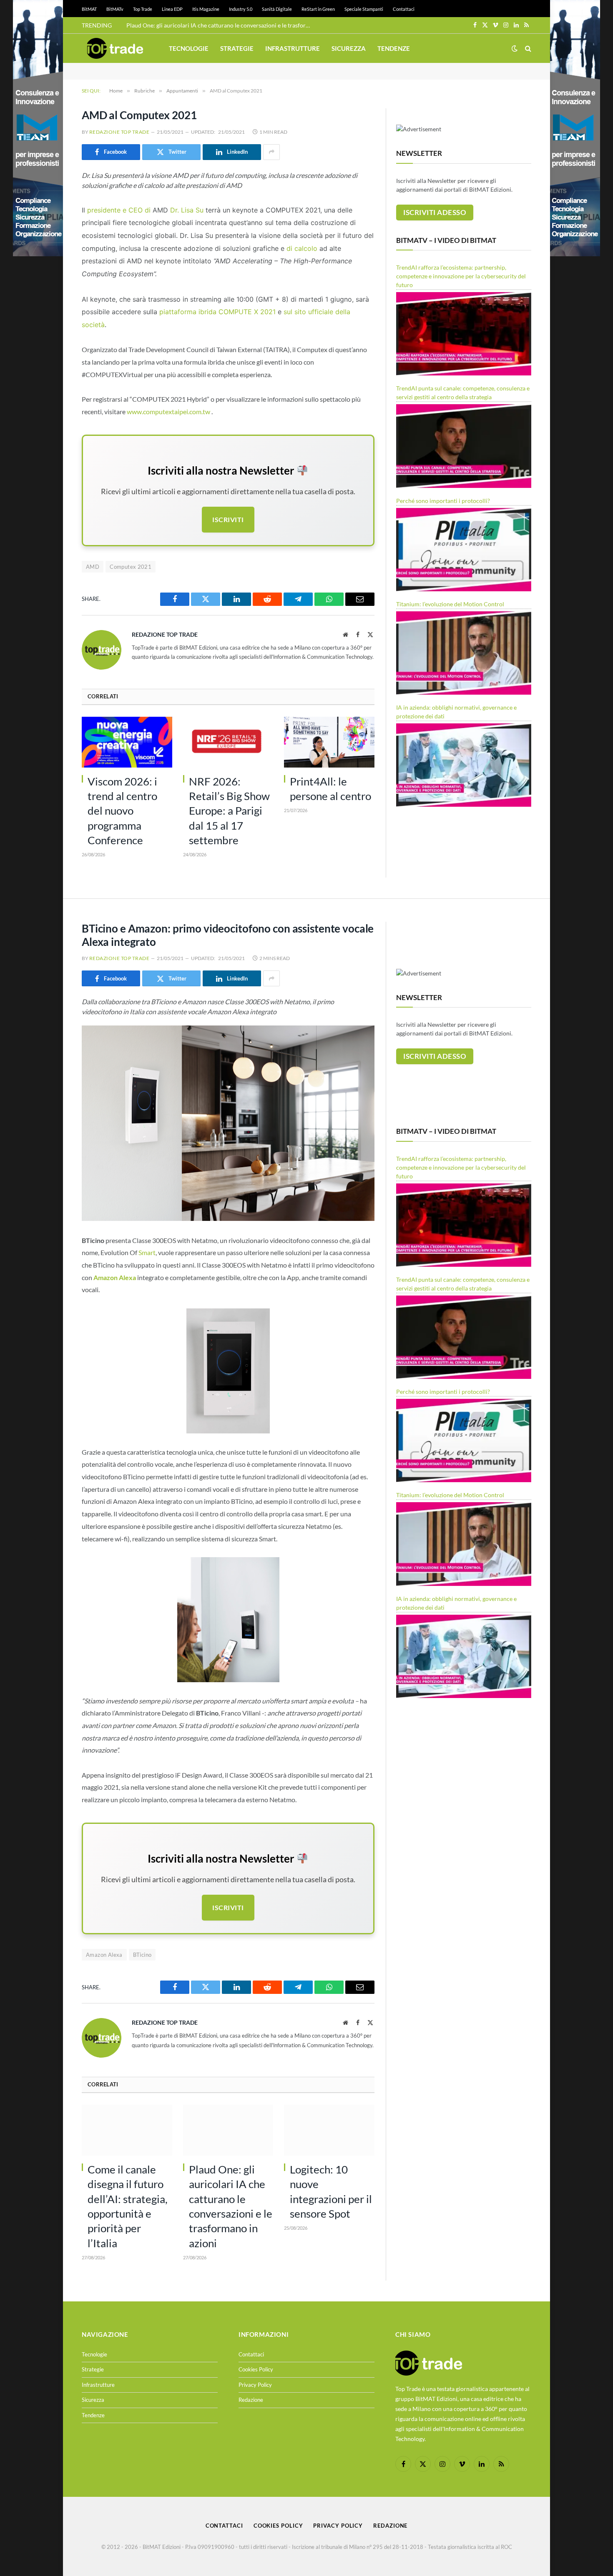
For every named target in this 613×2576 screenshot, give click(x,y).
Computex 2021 (131, 567)
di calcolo (302, 248)
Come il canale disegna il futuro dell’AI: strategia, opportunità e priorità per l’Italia (128, 2206)
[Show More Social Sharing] (271, 152)
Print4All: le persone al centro (330, 789)
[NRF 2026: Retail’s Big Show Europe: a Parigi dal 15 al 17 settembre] (228, 742)
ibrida (209, 312)
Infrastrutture (293, 48)
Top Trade (143, 9)
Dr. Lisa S (185, 210)
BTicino (142, 1955)
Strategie (237, 48)
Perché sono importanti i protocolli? (443, 501)
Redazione (251, 2400)
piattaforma (179, 312)
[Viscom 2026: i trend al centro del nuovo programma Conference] (127, 742)
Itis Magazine (206, 9)
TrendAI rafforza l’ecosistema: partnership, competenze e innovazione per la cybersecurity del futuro (461, 276)
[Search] (527, 49)
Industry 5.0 (241, 9)
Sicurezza (349, 48)
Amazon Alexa (104, 1955)
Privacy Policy (255, 2385)
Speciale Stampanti (364, 9)
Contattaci (404, 9)
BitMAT (89, 9)
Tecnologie (189, 48)
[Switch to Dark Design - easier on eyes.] (515, 48)
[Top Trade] (115, 48)
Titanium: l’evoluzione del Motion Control (450, 604)
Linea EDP (172, 9)
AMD (93, 567)
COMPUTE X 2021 (248, 312)
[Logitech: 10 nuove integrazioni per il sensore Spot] (329, 2130)
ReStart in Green (318, 9)
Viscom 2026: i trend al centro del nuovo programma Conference (122, 811)
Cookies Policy (256, 2369)
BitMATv (115, 9)
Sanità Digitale (277, 9)
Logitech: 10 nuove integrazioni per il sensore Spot (331, 2191)
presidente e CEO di (119, 210)
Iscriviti (228, 519)
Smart (147, 1252)
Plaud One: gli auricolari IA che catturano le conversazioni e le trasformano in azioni (220, 25)
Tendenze (394, 48)
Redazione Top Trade (119, 132)
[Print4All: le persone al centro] (329, 742)
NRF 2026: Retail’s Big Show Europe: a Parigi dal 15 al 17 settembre (229, 811)
